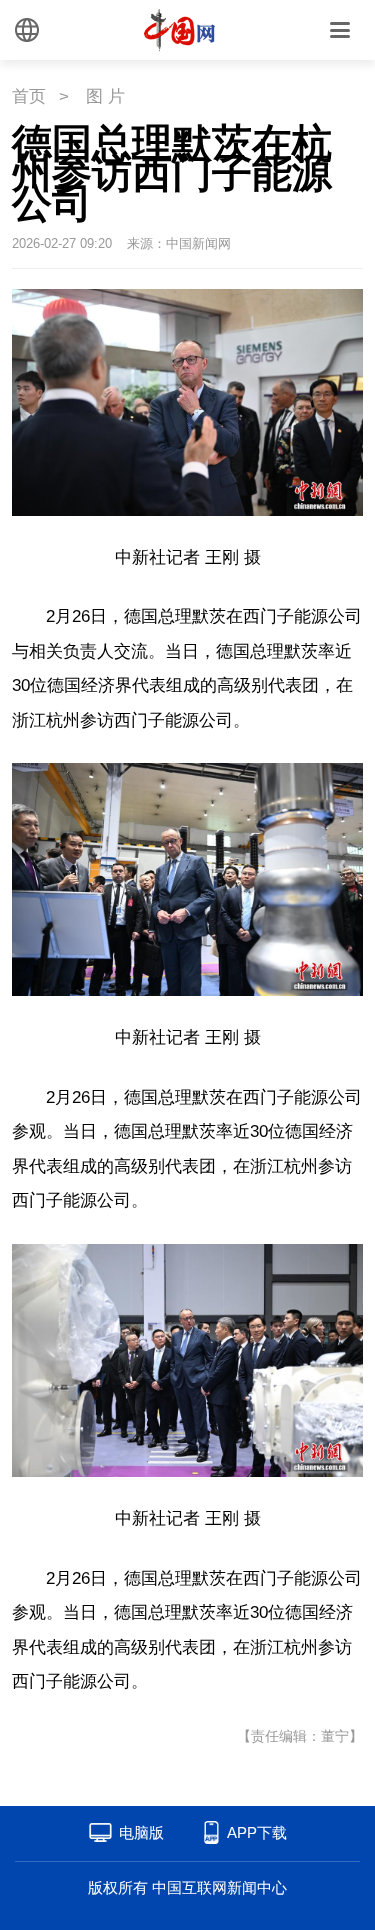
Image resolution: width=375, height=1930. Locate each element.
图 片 (105, 96)
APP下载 (257, 1832)
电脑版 (141, 1832)
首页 (29, 96)
